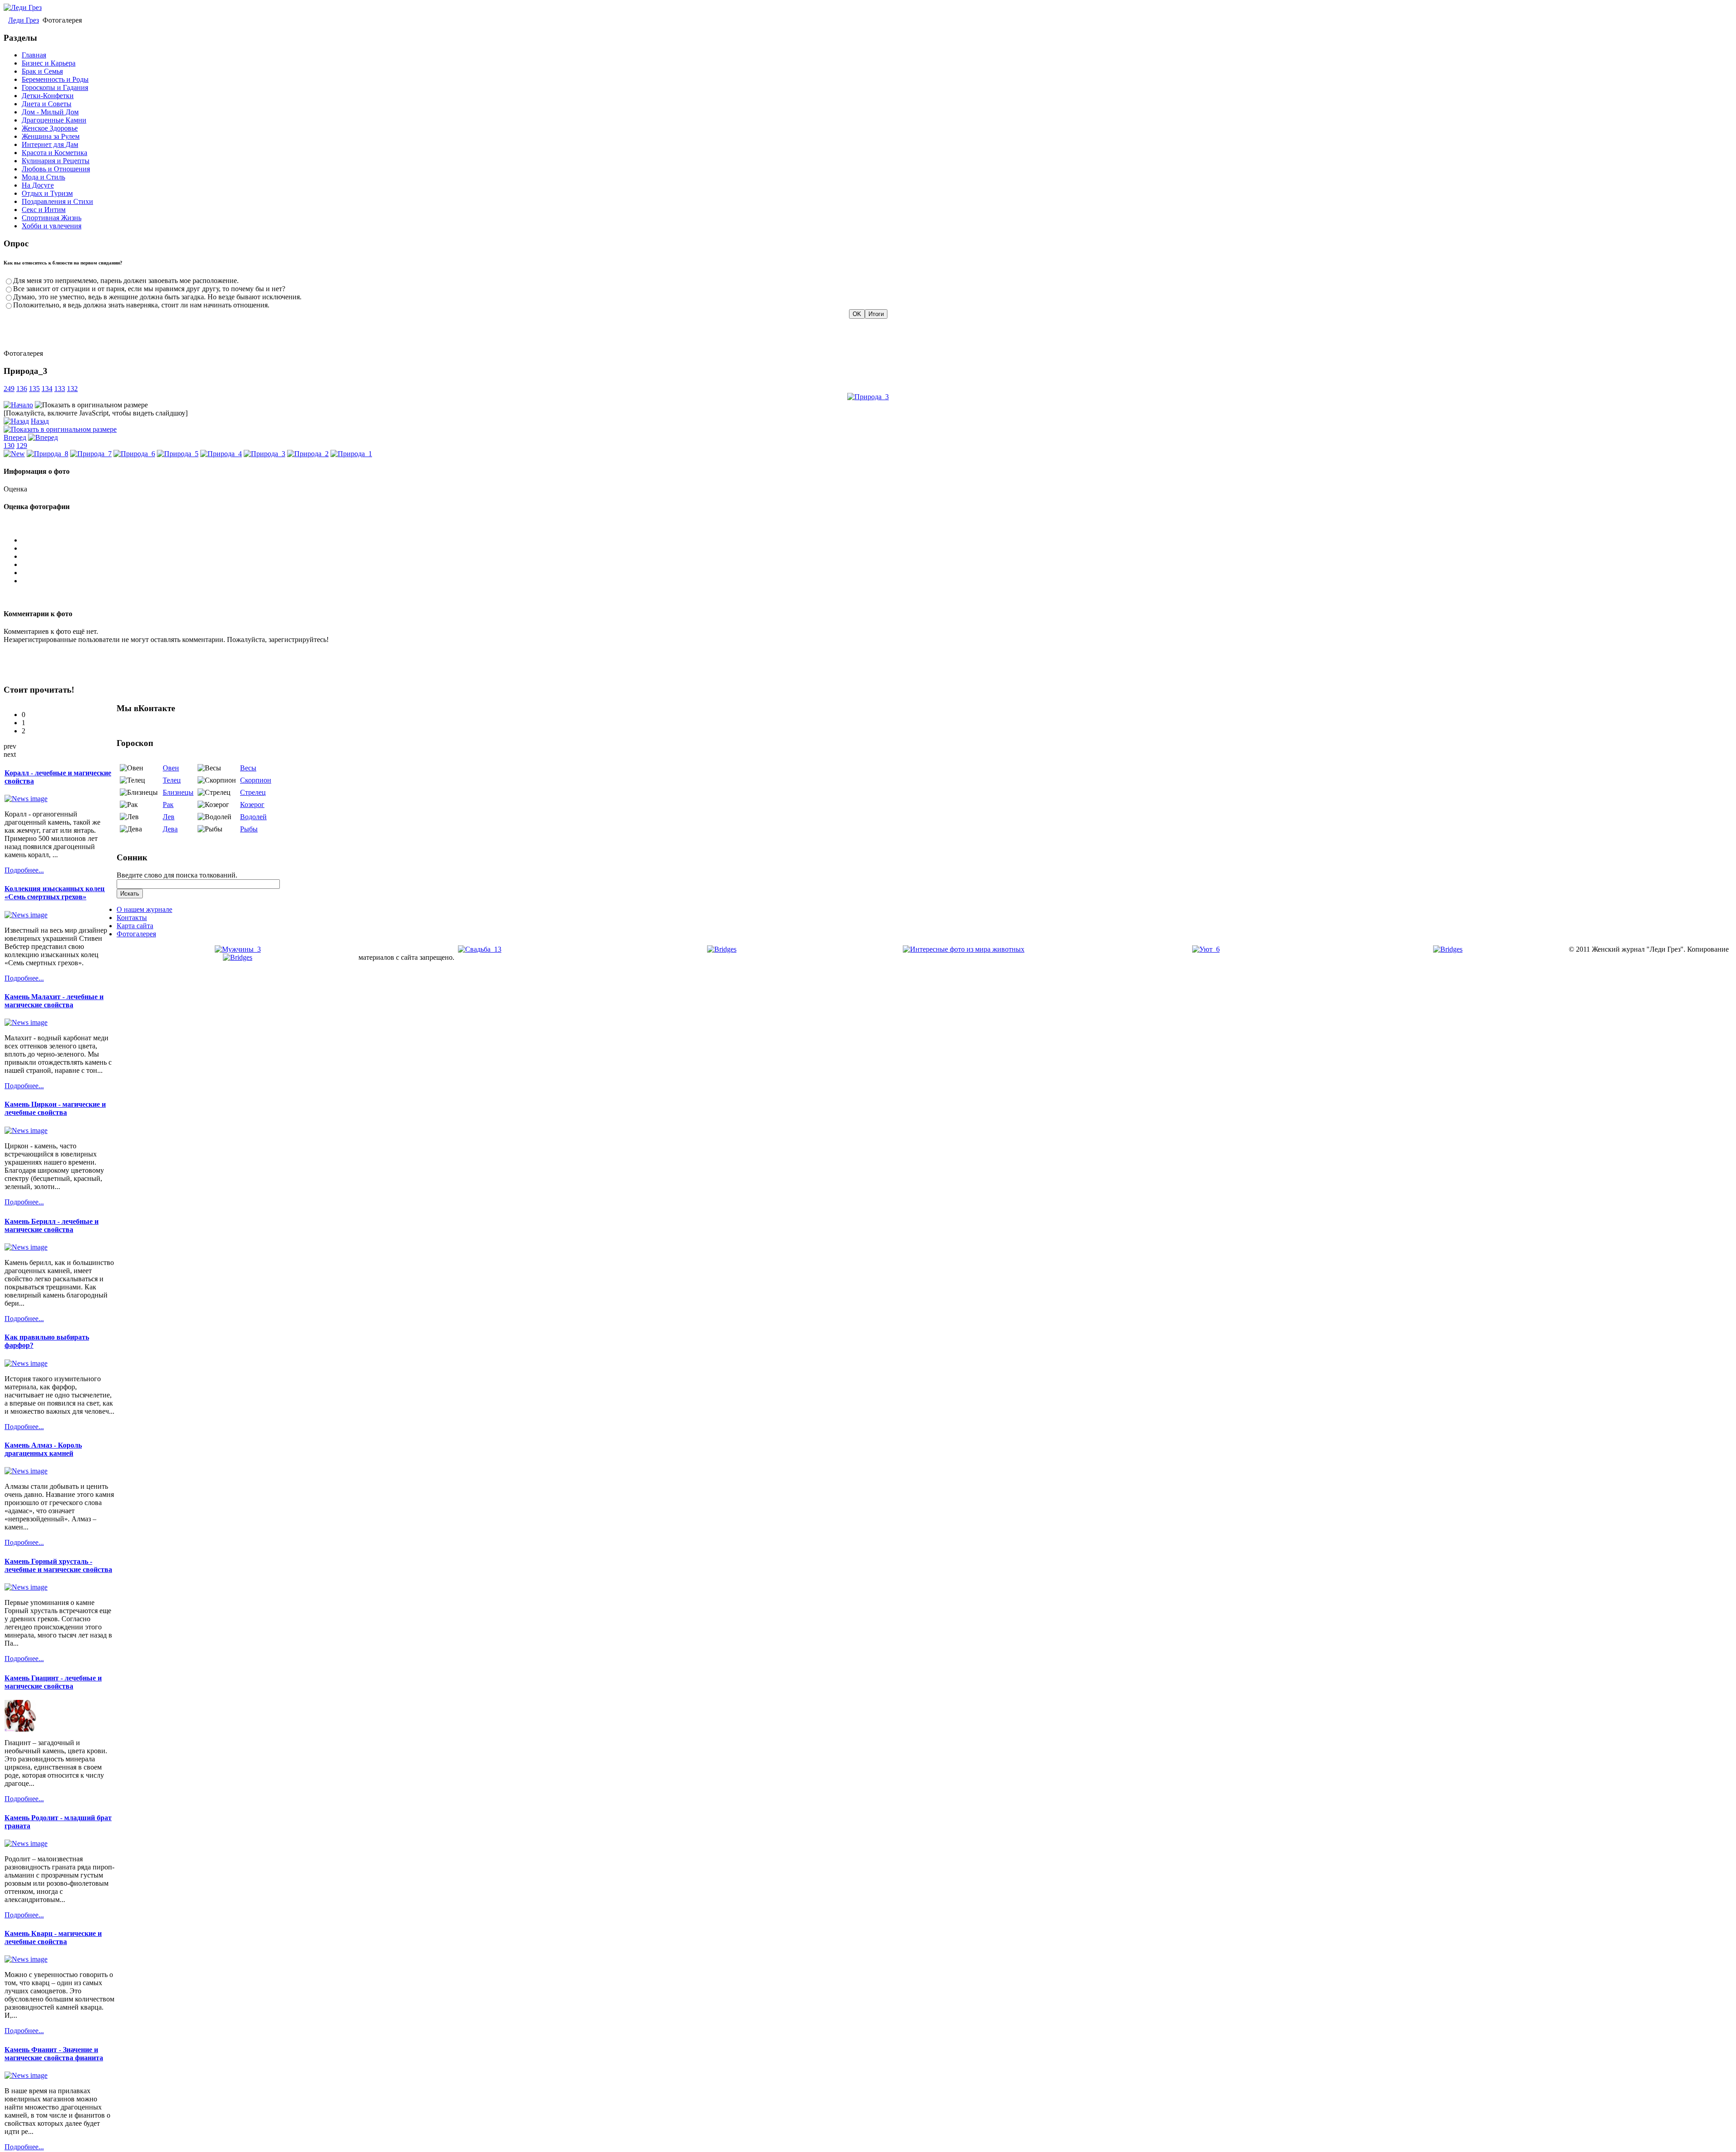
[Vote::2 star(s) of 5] (877, 557)
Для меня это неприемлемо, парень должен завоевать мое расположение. (126, 281)
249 (9, 389)
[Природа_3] (868, 397)
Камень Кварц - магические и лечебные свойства (53, 1937)
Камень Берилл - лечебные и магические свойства (52, 1225)
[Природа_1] (351, 454)
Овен (171, 768)
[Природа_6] (134, 454)
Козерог (252, 805)
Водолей (253, 817)
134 (47, 389)
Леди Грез (24, 20)
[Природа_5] (178, 454)
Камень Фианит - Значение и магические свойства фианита (54, 2054)
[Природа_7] (91, 454)
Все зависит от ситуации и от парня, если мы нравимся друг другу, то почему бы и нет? (149, 289)
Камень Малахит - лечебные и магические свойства (54, 1001)
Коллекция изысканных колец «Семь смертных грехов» (54, 893)
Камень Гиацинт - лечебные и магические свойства (53, 1682)
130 (9, 446)
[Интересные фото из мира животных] (964, 949)
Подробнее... (24, 870)
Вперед (15, 437)
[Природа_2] (308, 454)
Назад (40, 421)
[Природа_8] (47, 454)
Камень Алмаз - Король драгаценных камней (43, 1449)
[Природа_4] (221, 454)
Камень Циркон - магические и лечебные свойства (55, 1108)
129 (22, 446)
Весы (248, 768)
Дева (170, 829)
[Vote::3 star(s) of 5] (877, 565)
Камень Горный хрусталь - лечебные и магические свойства (58, 1565)
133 (60, 389)
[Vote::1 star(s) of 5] (877, 548)
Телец (172, 780)
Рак (168, 805)
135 (34, 389)
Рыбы (249, 829)
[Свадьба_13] (480, 949)
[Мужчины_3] (238, 949)
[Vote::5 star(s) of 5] (877, 581)
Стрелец (253, 792)
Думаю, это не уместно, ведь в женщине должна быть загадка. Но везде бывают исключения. (157, 297)
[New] (14, 454)
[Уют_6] (1206, 949)
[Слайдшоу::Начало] (18, 405)
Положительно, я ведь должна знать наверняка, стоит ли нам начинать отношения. (141, 305)
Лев (169, 817)
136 (22, 389)
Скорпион (256, 780)
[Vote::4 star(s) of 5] (877, 573)
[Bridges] (722, 949)
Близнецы (178, 792)
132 (72, 389)
